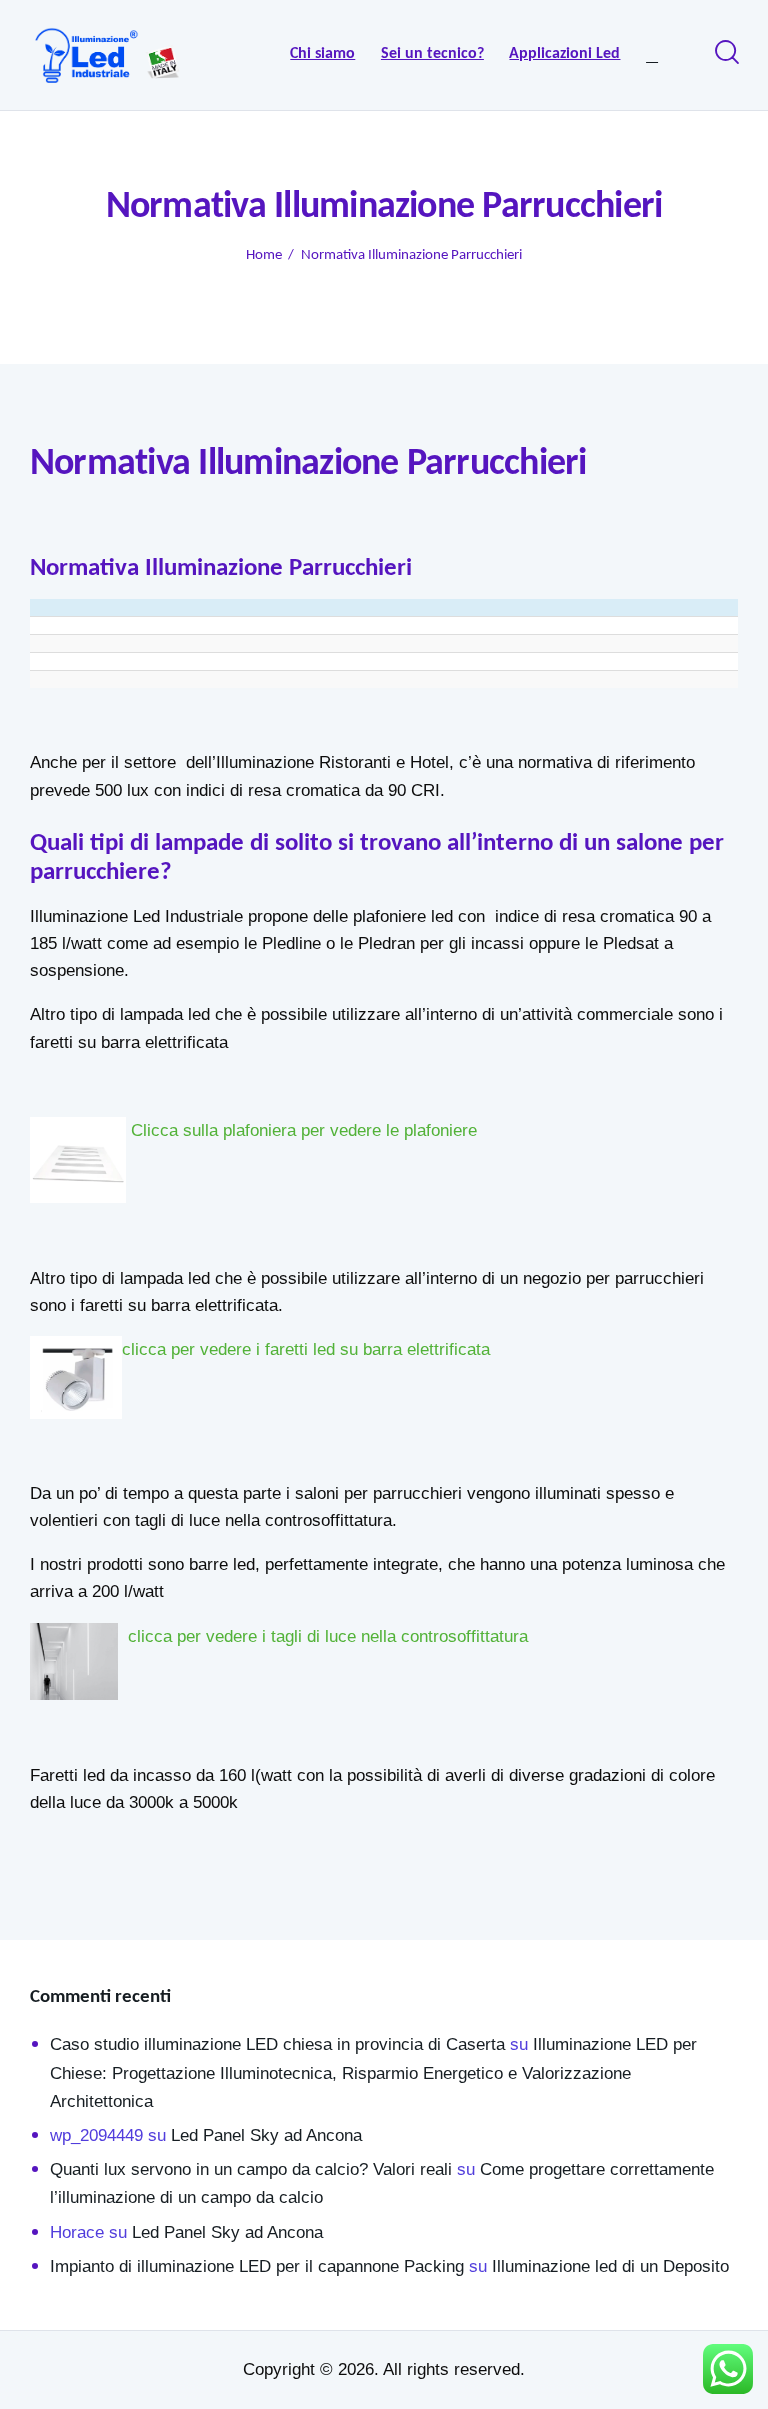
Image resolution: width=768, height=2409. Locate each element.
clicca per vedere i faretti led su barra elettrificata (306, 1349)
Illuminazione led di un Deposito (610, 2266)
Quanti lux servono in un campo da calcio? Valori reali (251, 2169)
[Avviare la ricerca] (725, 52)
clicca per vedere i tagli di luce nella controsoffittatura (328, 1636)
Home (264, 255)
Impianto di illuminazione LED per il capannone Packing (257, 2266)
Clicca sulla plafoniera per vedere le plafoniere (301, 1130)
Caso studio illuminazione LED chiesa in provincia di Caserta (277, 2044)
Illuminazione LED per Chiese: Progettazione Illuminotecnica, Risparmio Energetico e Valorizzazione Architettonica (373, 2072)
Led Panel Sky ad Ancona (266, 2135)
